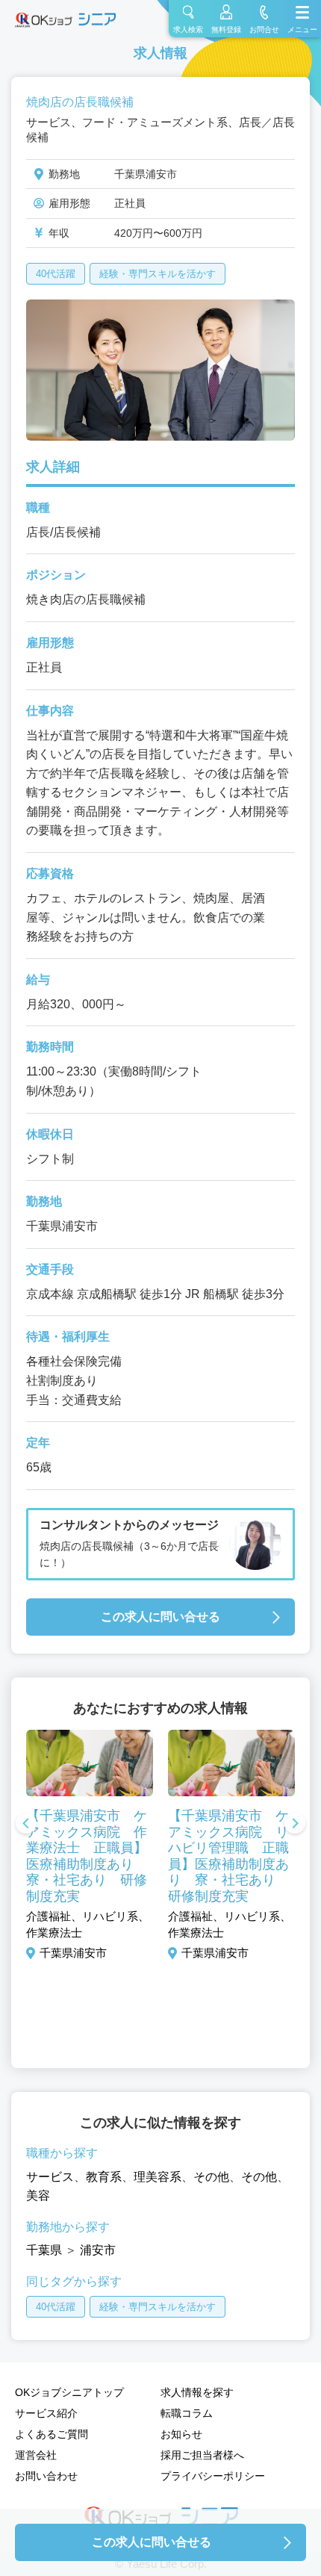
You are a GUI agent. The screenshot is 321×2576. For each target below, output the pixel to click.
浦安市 (98, 2250)
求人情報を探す (197, 2392)
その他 (211, 2177)
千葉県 (44, 2250)
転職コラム (187, 2413)
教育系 (104, 2177)
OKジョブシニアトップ (69, 2392)
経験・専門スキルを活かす (158, 274)
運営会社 (36, 2455)
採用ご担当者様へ (202, 2455)
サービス (50, 2177)
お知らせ (181, 2434)
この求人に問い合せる (160, 1617)
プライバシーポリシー (213, 2476)
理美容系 (158, 2177)
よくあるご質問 (52, 2434)
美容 (38, 2195)
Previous (26, 1825)
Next (295, 1825)
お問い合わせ (46, 2476)
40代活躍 (56, 274)
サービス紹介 (46, 2413)
